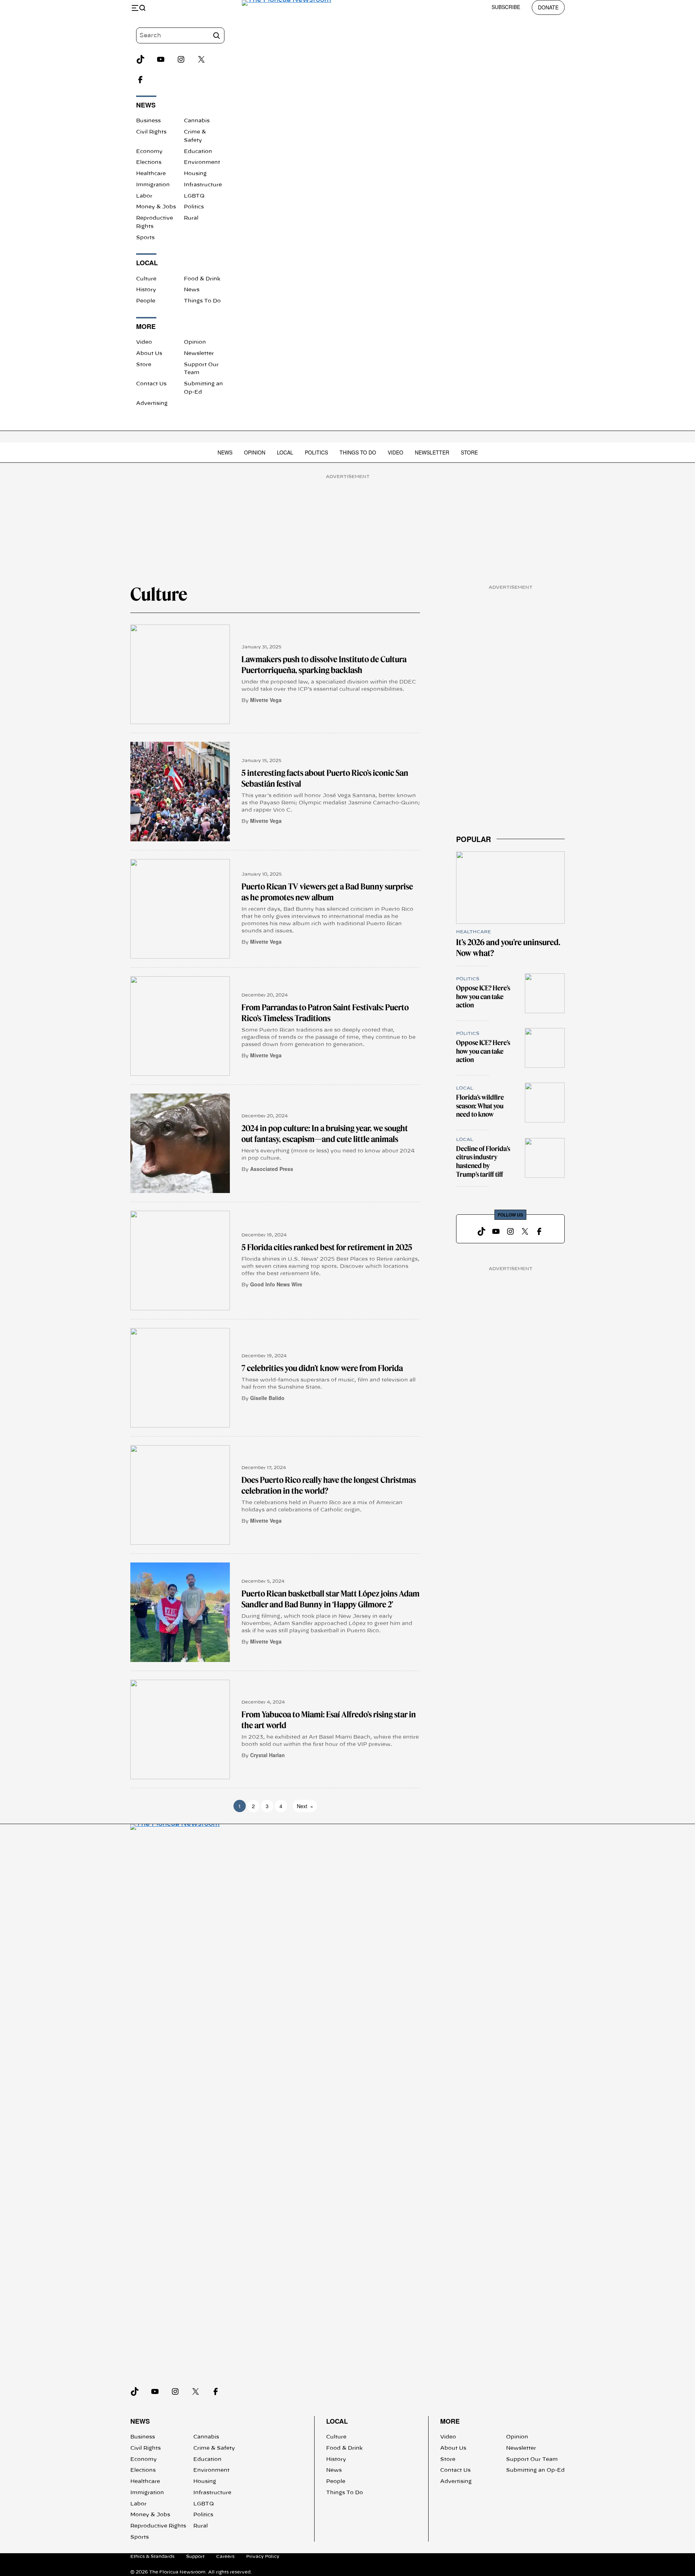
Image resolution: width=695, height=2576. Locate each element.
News (192, 290)
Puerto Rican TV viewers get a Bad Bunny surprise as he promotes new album (327, 892)
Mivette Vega (266, 700)
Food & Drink (202, 279)
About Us (149, 354)
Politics (194, 207)
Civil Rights (151, 132)
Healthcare (151, 174)
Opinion (195, 342)
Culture (146, 279)
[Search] (216, 35)
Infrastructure (203, 185)
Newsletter (199, 354)
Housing (195, 174)
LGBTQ (194, 196)
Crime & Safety (214, 2448)
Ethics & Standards (152, 2556)
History (146, 290)
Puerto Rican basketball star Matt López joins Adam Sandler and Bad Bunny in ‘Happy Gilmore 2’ (330, 1599)
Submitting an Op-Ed (535, 2470)
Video (144, 342)
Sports (145, 238)
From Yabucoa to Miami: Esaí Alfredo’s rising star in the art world (329, 1720)
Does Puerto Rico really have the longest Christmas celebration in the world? (329, 1485)
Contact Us (151, 384)
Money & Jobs (156, 207)
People (146, 301)
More (450, 2421)
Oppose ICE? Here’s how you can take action (483, 997)
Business (148, 121)
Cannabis (197, 121)
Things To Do (202, 301)
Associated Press (272, 1169)
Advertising (152, 403)
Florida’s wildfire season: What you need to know (480, 1106)
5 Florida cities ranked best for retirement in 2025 (327, 1247)
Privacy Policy (263, 2556)
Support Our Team (532, 2459)
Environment (202, 162)
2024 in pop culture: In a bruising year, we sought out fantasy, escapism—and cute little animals (325, 1134)
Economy (149, 152)
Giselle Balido (267, 1398)
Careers (225, 2556)
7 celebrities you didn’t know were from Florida (322, 1368)
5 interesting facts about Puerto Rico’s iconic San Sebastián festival (325, 778)
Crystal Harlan (268, 1755)
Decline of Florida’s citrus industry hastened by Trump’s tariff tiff (483, 1162)
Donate (548, 7)
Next (305, 1806)
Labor (144, 196)
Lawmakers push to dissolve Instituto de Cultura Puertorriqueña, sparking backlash (324, 665)
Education (198, 152)
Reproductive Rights (158, 2526)
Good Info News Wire (276, 1284)
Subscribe (506, 7)
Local (285, 452)
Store (144, 365)
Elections (149, 162)
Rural (191, 218)
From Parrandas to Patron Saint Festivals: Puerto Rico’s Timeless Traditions (325, 1013)
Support (195, 2556)
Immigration (153, 185)
